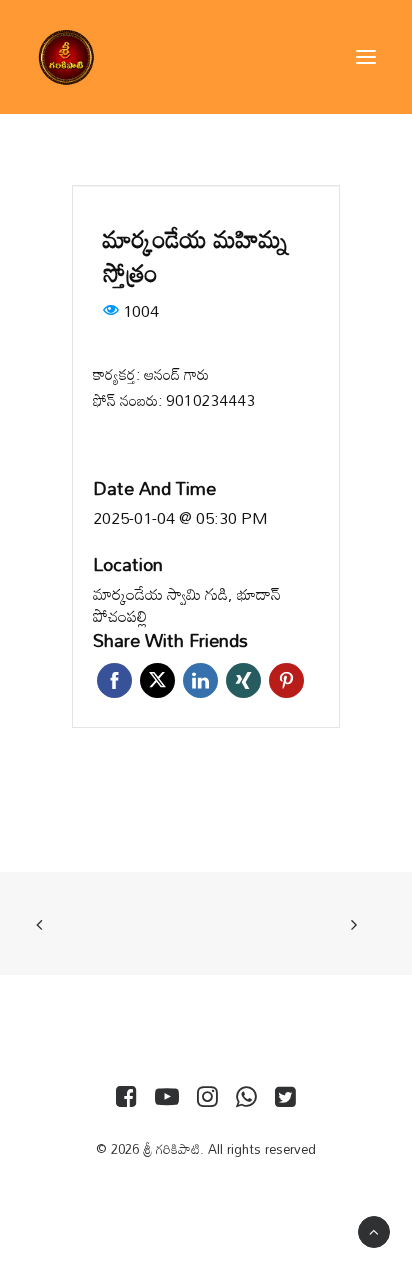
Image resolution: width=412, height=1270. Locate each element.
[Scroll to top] (374, 1230)
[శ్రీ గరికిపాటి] (66, 57)
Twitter (157, 680)
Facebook (114, 680)
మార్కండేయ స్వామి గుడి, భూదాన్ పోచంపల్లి (187, 605)
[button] (366, 57)
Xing (243, 680)
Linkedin (200, 680)
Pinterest (286, 680)
